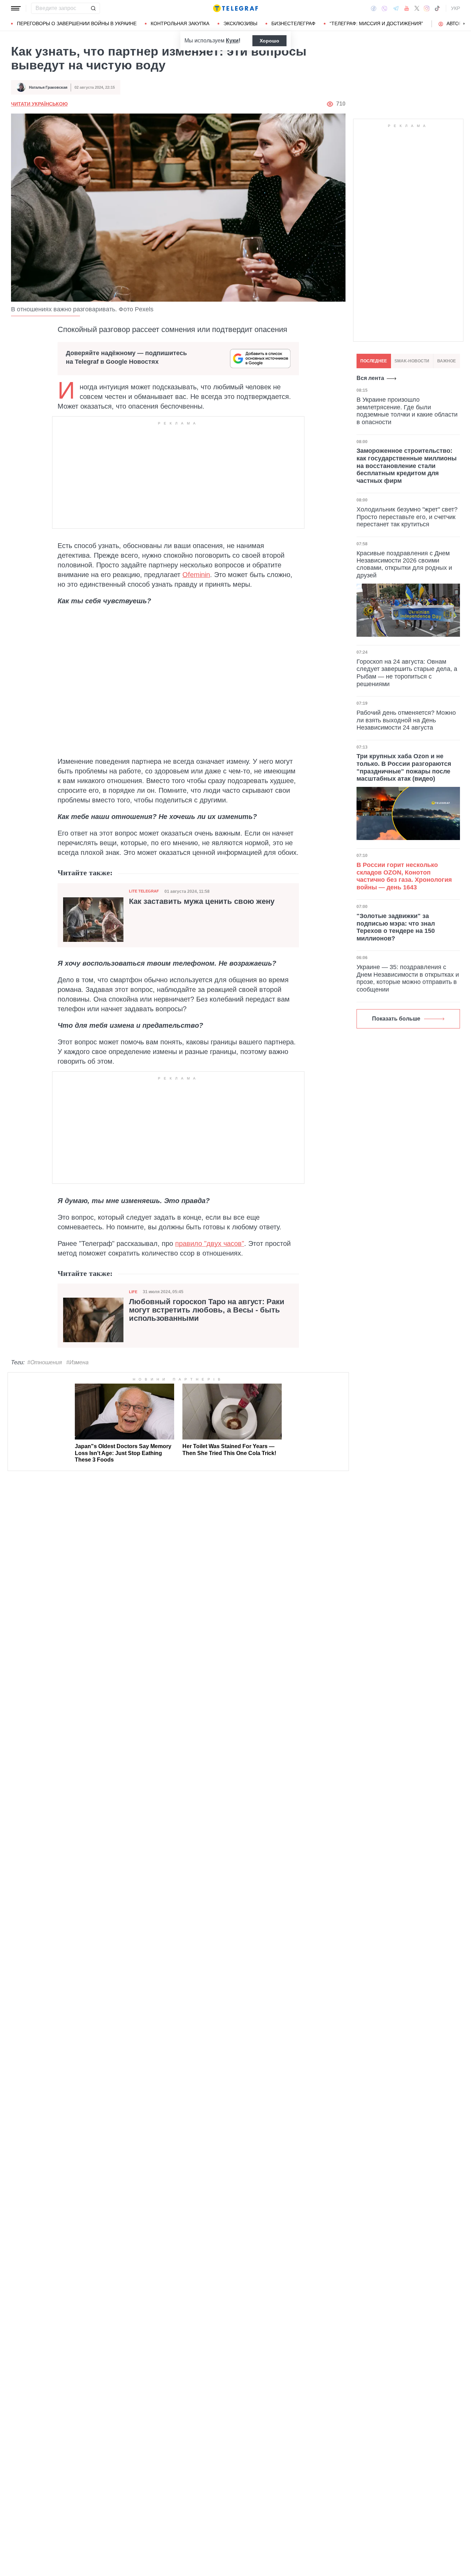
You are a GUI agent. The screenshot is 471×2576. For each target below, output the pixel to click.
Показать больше (396, 1019)
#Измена (77, 1362)
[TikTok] (437, 8)
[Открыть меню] (16, 8)
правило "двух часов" (210, 1243)
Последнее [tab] (374, 361)
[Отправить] (93, 8)
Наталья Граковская (48, 87)
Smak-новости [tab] (412, 361)
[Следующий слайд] (464, 24)
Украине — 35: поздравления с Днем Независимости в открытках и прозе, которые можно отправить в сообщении (408, 978)
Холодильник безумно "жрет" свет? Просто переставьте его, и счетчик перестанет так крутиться (407, 517)
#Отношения (45, 1362)
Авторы (456, 23)
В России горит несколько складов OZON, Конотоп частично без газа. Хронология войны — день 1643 (404, 876)
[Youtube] (407, 8)
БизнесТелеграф (293, 23)
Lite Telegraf (144, 891)
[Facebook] (374, 8)
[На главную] (235, 8)
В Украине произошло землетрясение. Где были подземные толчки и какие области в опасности (407, 411)
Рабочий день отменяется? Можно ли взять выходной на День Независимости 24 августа (406, 720)
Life (133, 1292)
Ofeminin (196, 575)
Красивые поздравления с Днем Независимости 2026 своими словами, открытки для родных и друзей (404, 564)
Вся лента (370, 378)
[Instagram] (427, 8)
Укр (455, 8)
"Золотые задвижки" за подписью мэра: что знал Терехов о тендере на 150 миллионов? (396, 927)
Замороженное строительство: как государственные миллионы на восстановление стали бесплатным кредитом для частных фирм (407, 466)
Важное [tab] (447, 361)
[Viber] (384, 8)
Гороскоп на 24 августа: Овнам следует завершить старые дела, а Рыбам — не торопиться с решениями (407, 673)
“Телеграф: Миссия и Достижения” (376, 23)
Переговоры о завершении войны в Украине (77, 23)
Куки (232, 41)
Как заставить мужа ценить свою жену (202, 901)
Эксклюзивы (240, 23)
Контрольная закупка (180, 23)
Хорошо (269, 41)
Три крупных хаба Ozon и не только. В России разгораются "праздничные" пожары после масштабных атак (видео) (404, 767)
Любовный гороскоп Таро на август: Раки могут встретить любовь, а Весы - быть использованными (207, 1310)
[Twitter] (417, 8)
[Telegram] (396, 8)
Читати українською (39, 104)
